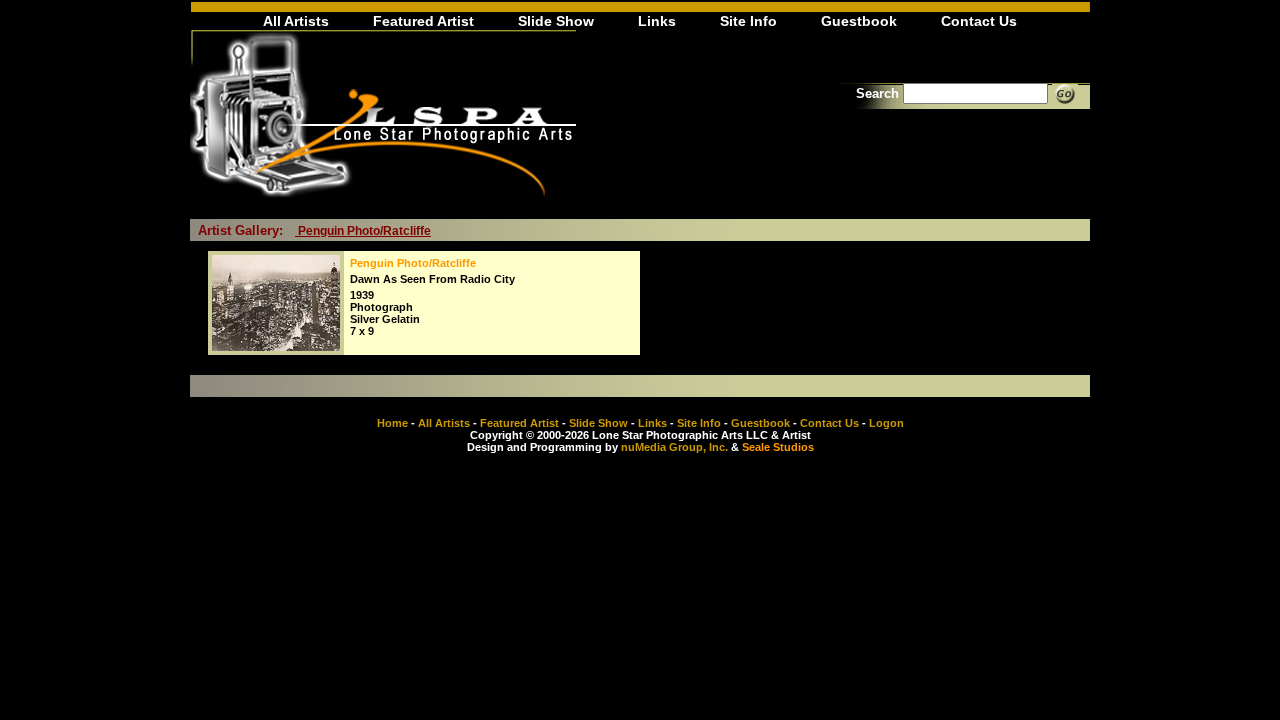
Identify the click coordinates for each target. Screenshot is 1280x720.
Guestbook (859, 21)
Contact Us (979, 21)
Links (657, 21)
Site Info (748, 21)
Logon (886, 423)
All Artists (296, 21)
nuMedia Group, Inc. (674, 447)
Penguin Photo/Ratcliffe (363, 231)
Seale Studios (778, 447)
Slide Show (556, 21)
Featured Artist (423, 21)
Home (392, 423)
